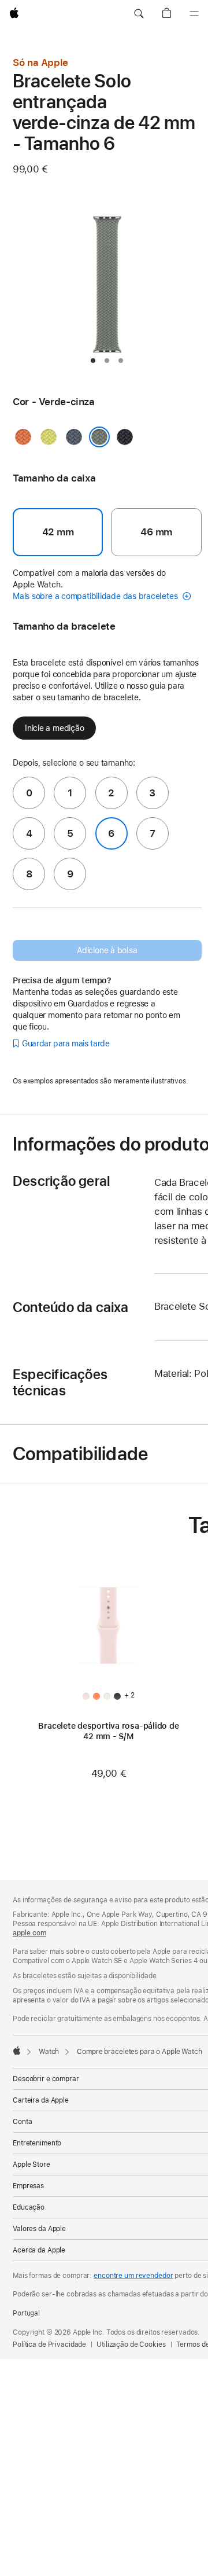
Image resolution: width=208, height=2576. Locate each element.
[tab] (93, 361)
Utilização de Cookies (131, 2345)
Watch (49, 2052)
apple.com (29, 1933)
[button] (139, 14)
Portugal (26, 2313)
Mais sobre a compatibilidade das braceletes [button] (96, 596)
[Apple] (17, 2050)
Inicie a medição (54, 728)
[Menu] (194, 14)
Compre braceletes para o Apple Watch (140, 2052)
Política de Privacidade (49, 2345)
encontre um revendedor (133, 2276)
